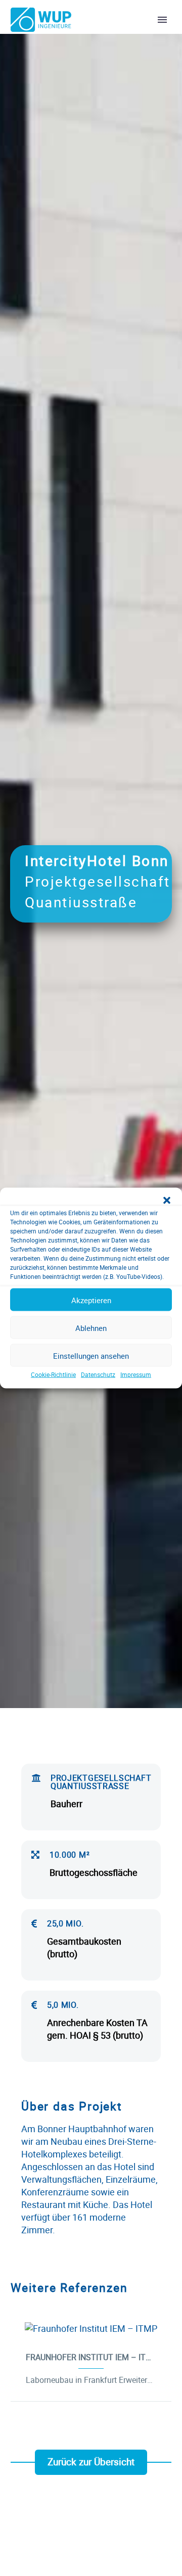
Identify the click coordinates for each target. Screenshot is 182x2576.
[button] (167, 1201)
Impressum (136, 1374)
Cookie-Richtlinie (53, 1374)
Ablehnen (91, 1327)
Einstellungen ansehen (91, 1355)
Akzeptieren (91, 1300)
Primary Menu (162, 20)
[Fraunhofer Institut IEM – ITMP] (91, 2329)
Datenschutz (98, 1374)
